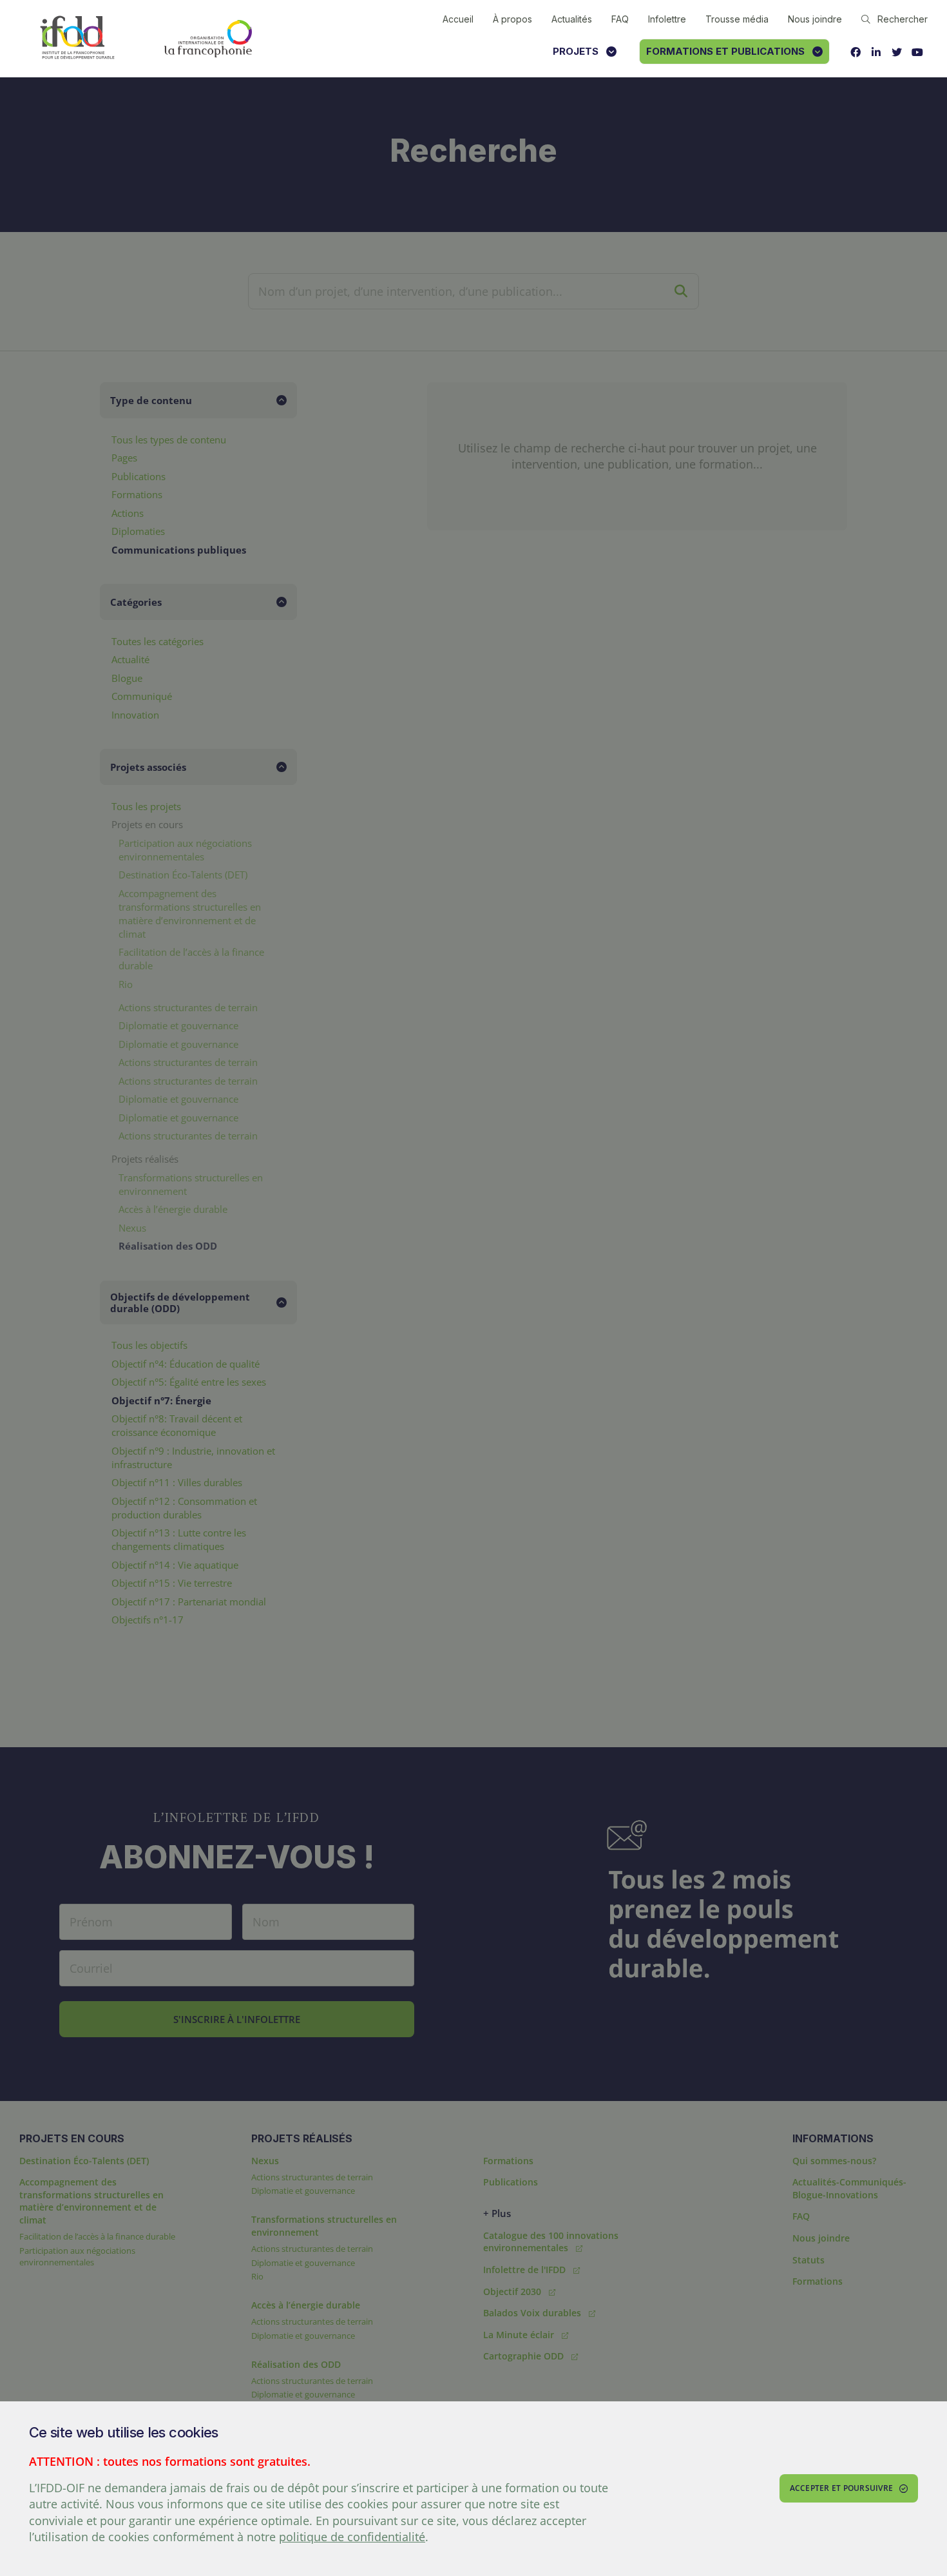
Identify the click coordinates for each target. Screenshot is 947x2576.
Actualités (572, 19)
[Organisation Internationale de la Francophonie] (208, 39)
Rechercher (903, 19)
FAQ (620, 19)
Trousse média (737, 19)
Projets (576, 51)
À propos (512, 19)
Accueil (458, 19)
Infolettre (667, 19)
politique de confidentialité (352, 2537)
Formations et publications (725, 51)
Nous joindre (815, 19)
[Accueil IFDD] (77, 38)
